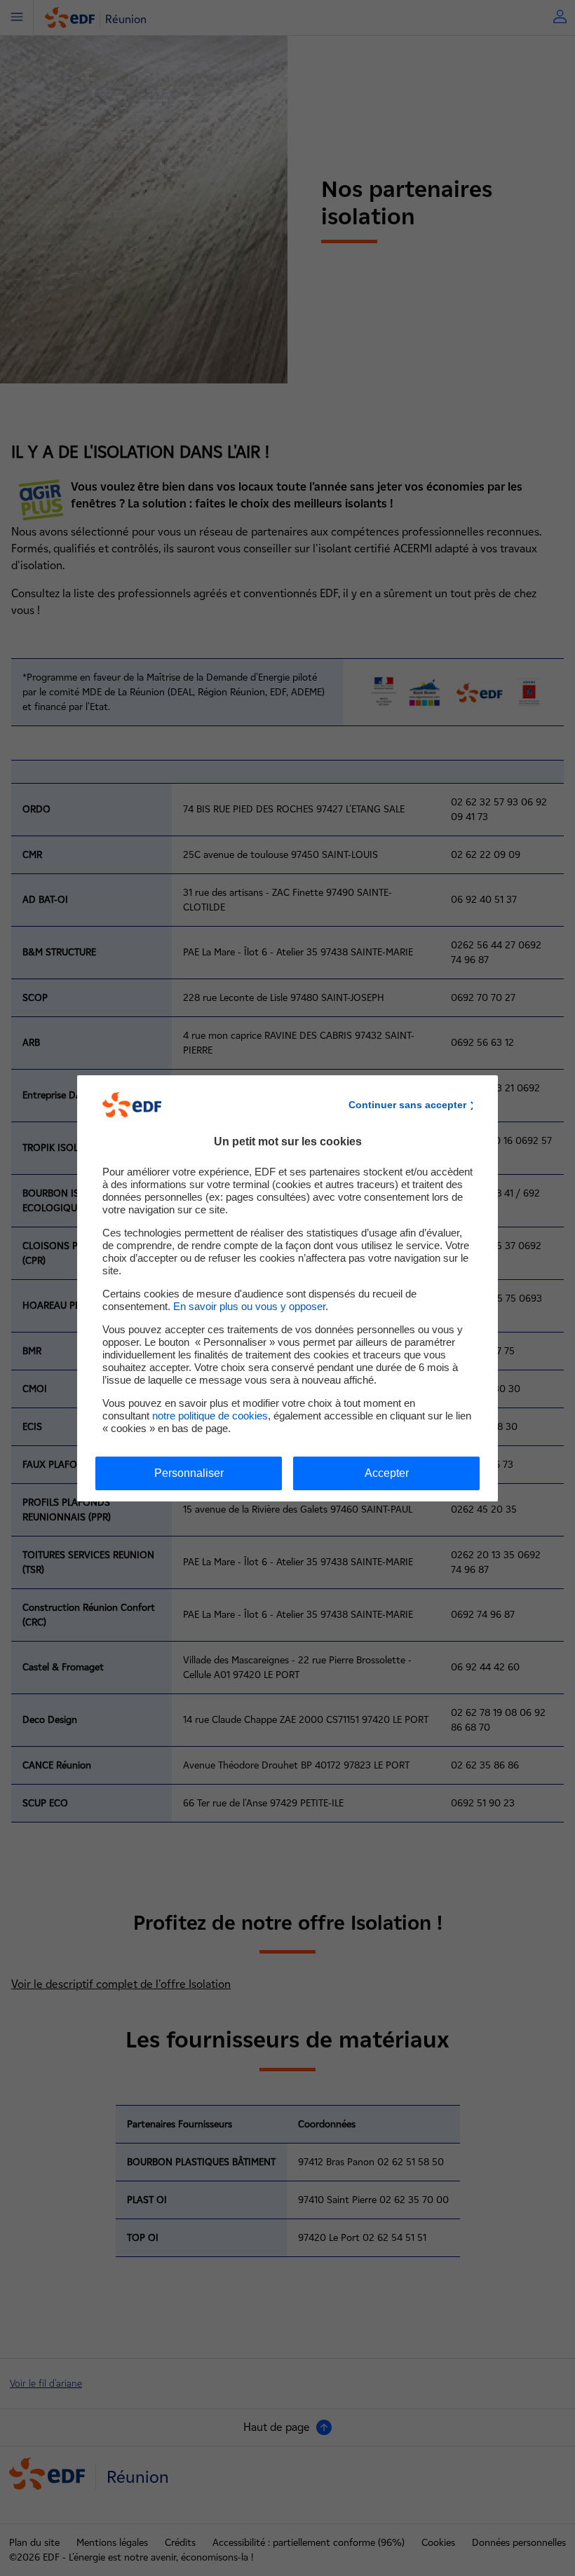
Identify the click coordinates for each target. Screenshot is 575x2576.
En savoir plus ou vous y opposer (249, 1306)
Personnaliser (189, 1473)
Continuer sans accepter (407, 1105)
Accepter (387, 1473)
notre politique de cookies (210, 1416)
